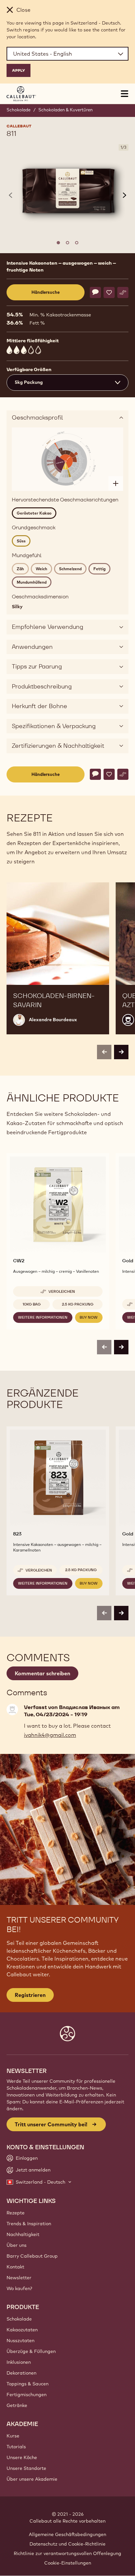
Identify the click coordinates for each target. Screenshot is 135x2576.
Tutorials (16, 2447)
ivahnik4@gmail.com (50, 1735)
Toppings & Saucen (28, 2384)
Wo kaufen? (19, 2288)
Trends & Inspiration (29, 2224)
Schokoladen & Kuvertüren (66, 110)
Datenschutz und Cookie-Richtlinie (67, 2544)
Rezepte (16, 2213)
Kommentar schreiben (42, 1673)
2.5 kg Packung (78, 1304)
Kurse (13, 2436)
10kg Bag (32, 1304)
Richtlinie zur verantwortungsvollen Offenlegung (67, 2553)
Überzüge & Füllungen (31, 2351)
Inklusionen (19, 2362)
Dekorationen (21, 2373)
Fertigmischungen (27, 2395)
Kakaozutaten (22, 2330)
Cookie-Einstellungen (68, 2563)
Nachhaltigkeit (23, 2234)
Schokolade (19, 110)
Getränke (17, 2405)
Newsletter (19, 2278)
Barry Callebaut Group (32, 2256)
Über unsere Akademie (32, 2479)
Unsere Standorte (26, 2468)
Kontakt (15, 2267)
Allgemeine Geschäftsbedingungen (67, 2534)
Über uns (17, 2245)
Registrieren (30, 1995)
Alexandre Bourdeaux (53, 1020)
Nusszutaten (20, 2341)
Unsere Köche (22, 2457)
